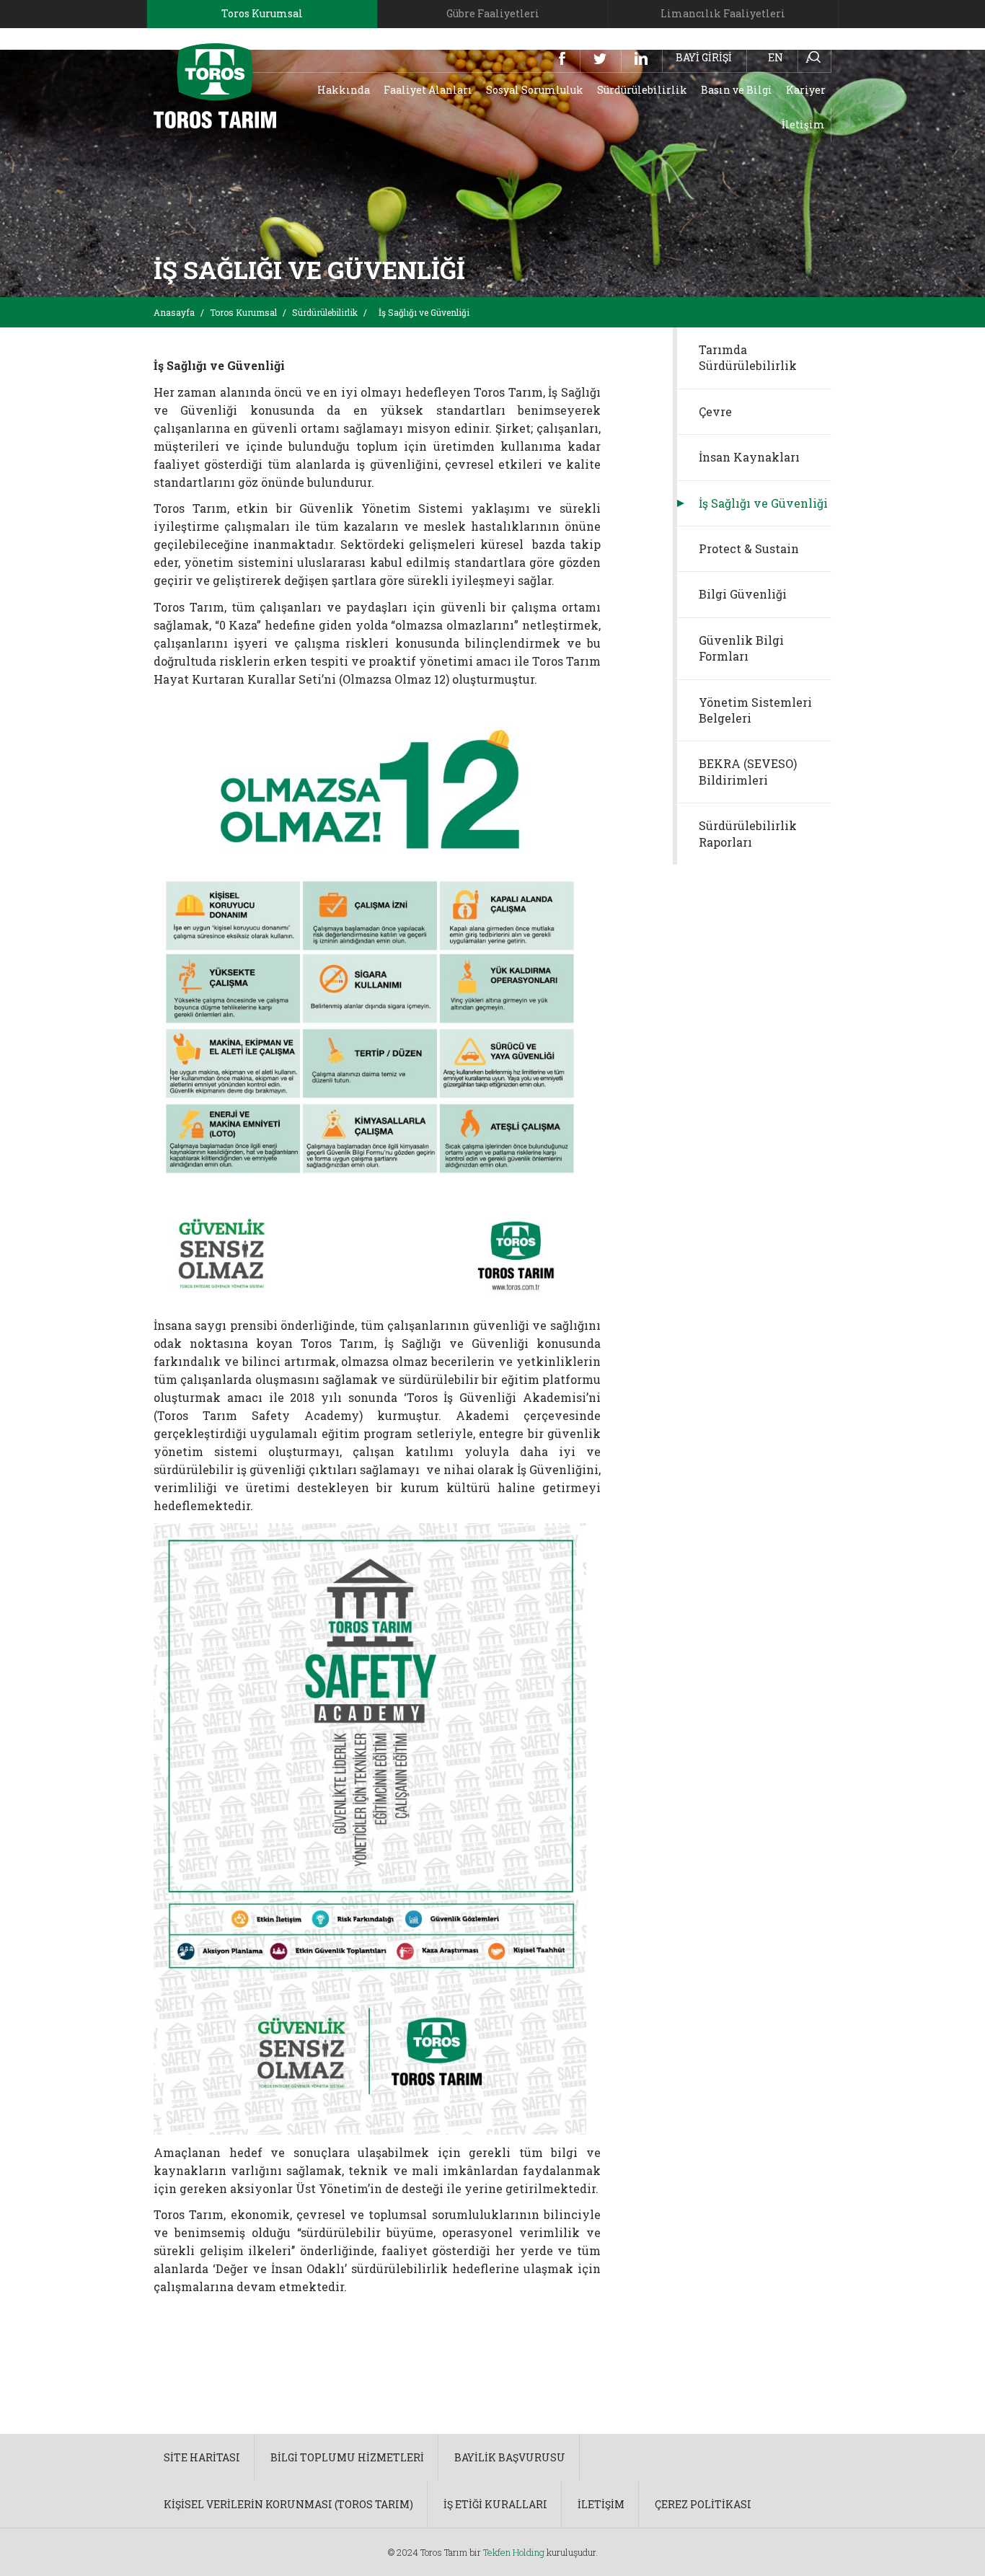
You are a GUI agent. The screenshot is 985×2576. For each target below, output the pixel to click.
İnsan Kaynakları (749, 457)
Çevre (715, 411)
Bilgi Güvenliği (743, 594)
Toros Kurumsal (243, 312)
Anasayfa (174, 312)
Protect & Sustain (749, 548)
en (776, 57)
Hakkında (344, 90)
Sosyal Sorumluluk (535, 90)
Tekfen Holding (514, 2552)
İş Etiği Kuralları (495, 2504)
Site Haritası (202, 2457)
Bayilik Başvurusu (510, 2457)
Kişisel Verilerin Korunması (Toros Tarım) (288, 2504)
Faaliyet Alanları (428, 90)
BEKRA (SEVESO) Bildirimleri (748, 771)
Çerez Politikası (703, 2504)
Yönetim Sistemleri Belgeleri (755, 710)
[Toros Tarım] (215, 85)
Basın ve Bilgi (737, 90)
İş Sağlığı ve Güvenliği (763, 503)
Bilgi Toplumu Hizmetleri (347, 2457)
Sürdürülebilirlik (642, 90)
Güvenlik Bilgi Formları (741, 648)
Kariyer (806, 90)
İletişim (803, 124)
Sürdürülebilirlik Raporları (748, 833)
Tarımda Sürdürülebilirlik (748, 357)
